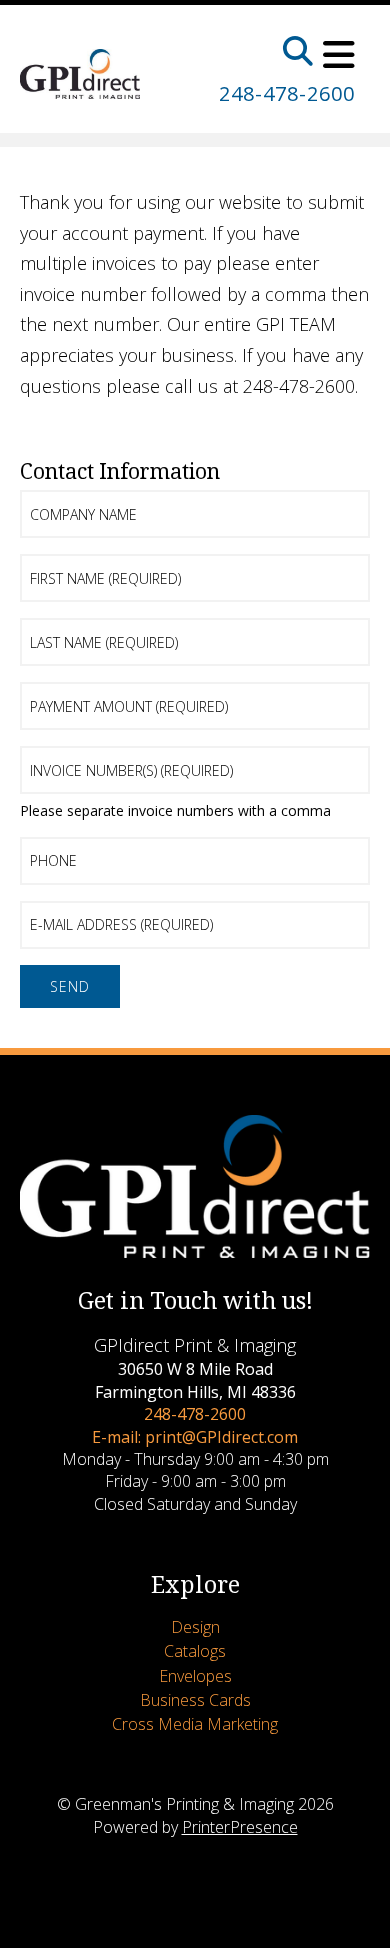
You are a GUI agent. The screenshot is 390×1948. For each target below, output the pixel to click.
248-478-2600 (287, 93)
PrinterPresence (240, 1827)
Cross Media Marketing (195, 1724)
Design (195, 1627)
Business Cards (195, 1700)
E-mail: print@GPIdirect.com (195, 1437)
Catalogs (195, 1651)
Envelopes (195, 1676)
